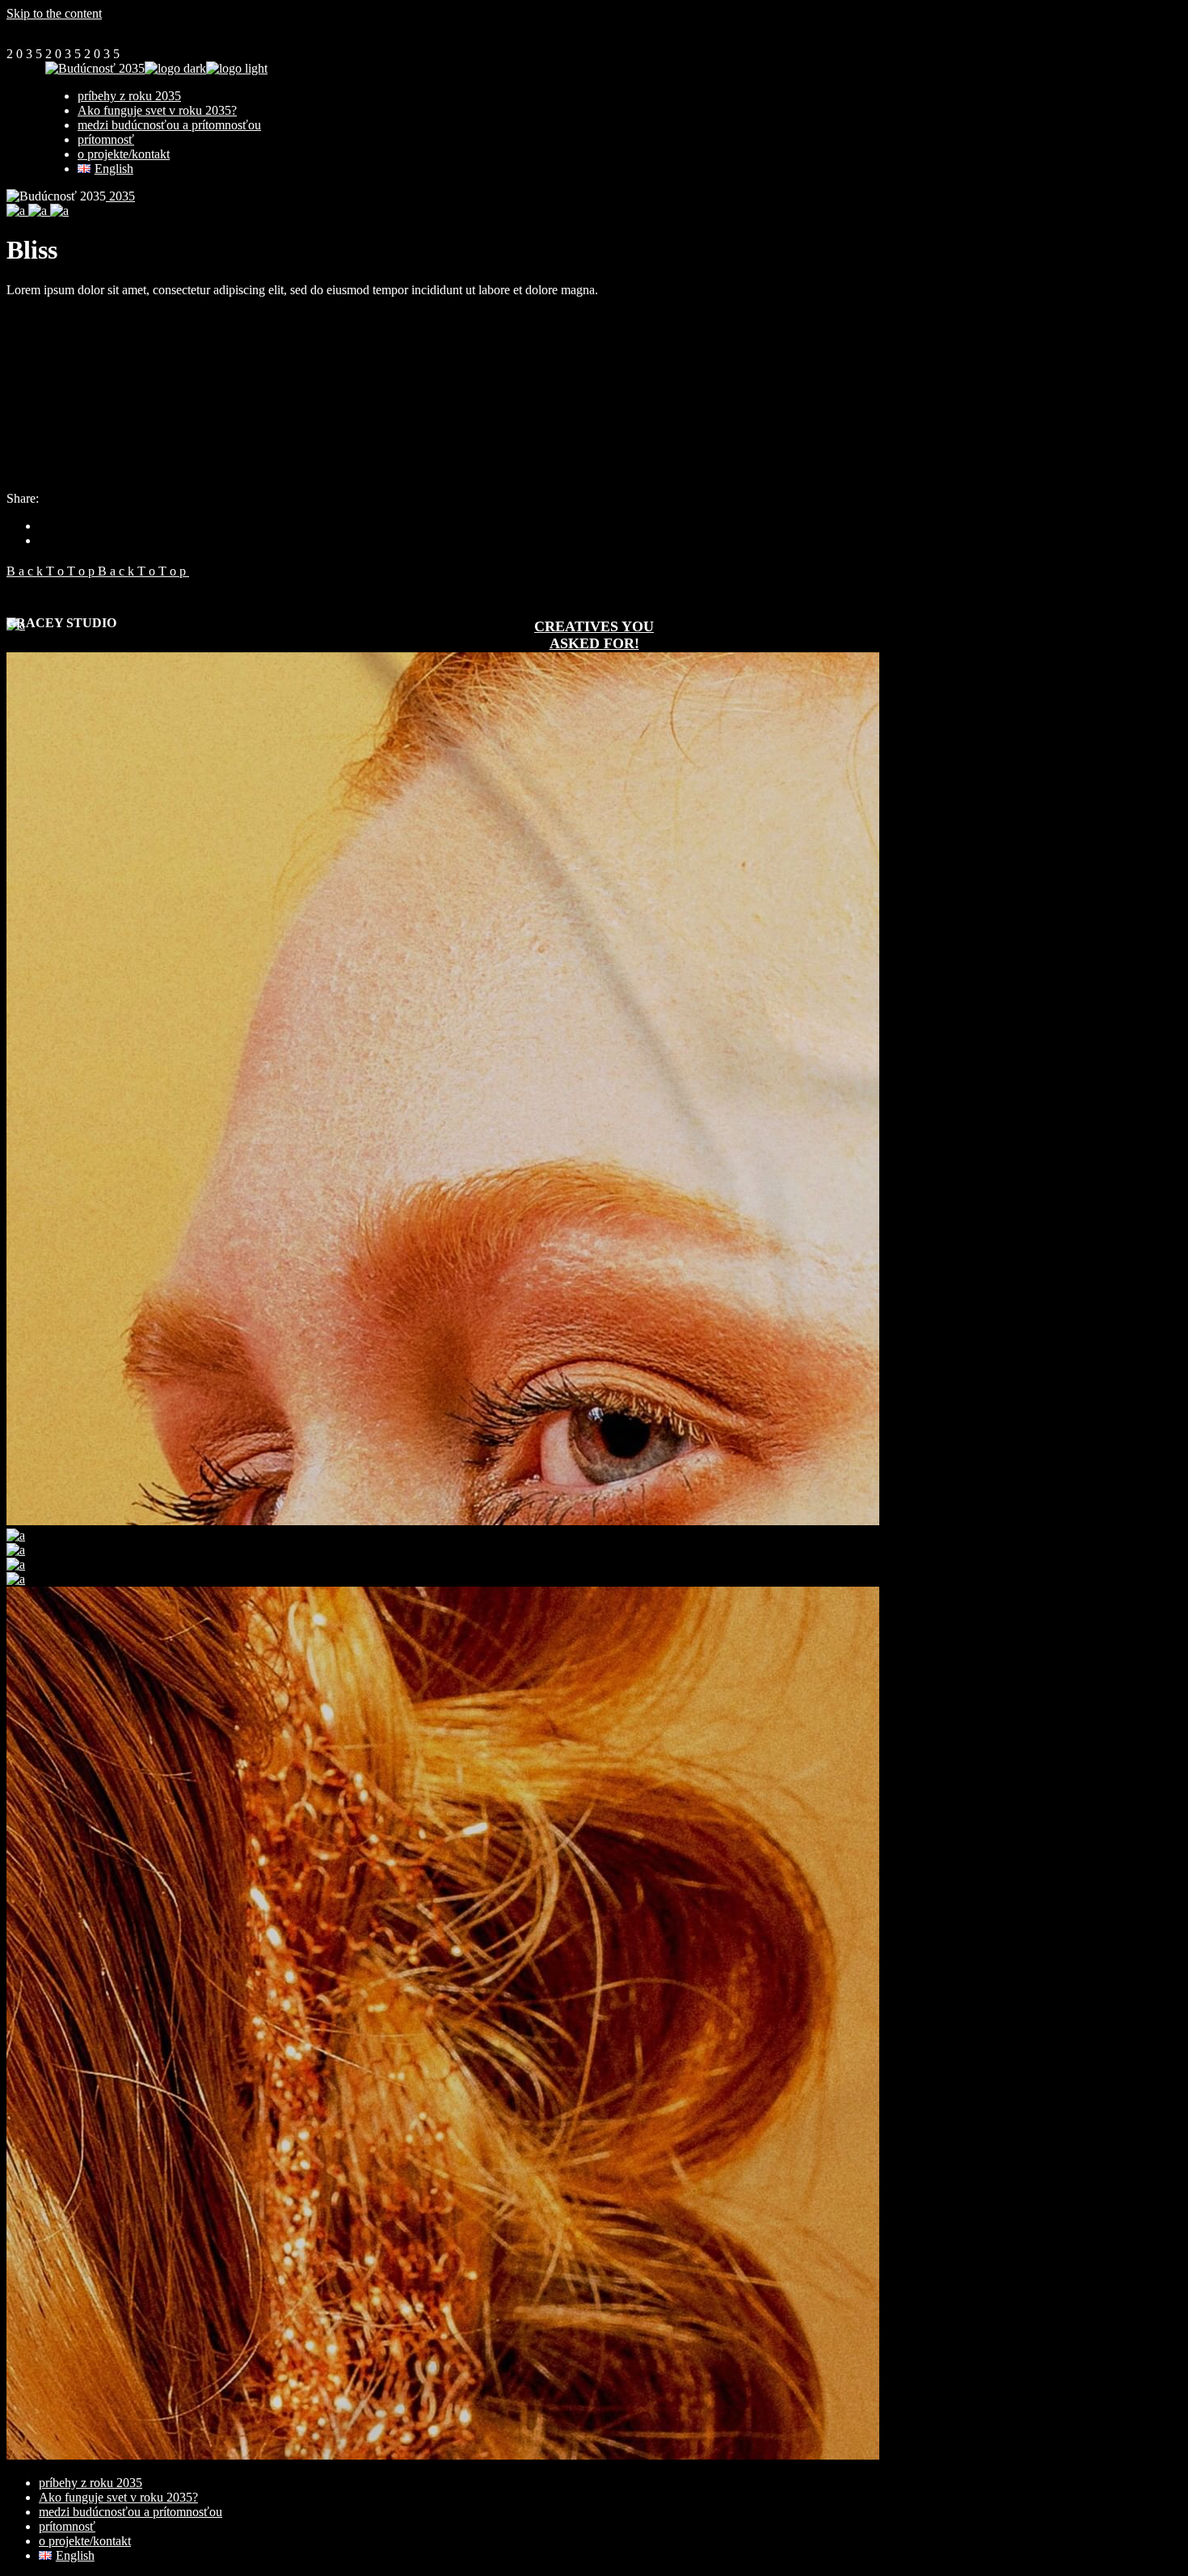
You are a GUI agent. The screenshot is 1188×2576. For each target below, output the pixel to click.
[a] (16, 1535)
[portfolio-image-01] (17, 211)
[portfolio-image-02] (39, 211)
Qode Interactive (49, 354)
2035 (120, 196)
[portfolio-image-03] (59, 211)
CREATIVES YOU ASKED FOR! (594, 635)
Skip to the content (54, 13)
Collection (33, 484)
